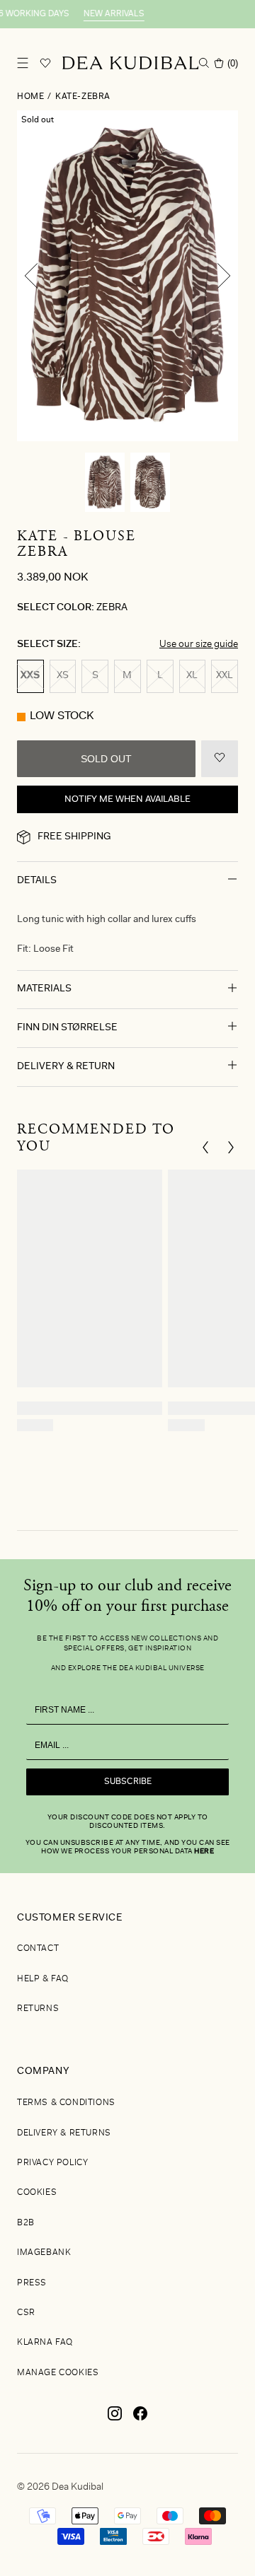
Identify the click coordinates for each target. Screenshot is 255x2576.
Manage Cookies (58, 2373)
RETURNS (38, 2009)
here (204, 1852)
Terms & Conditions (66, 2103)
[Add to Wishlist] (220, 759)
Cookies (37, 2193)
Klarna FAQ (45, 2343)
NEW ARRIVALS (101, 14)
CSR (26, 2313)
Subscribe (128, 1782)
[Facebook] (140, 2419)
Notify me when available (127, 799)
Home (30, 97)
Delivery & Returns (64, 2133)
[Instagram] (115, 2419)
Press (32, 2283)
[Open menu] (23, 63)
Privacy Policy (52, 2163)
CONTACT (38, 1949)
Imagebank (44, 2253)
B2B (26, 2223)
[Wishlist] (45, 63)
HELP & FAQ (43, 1979)
